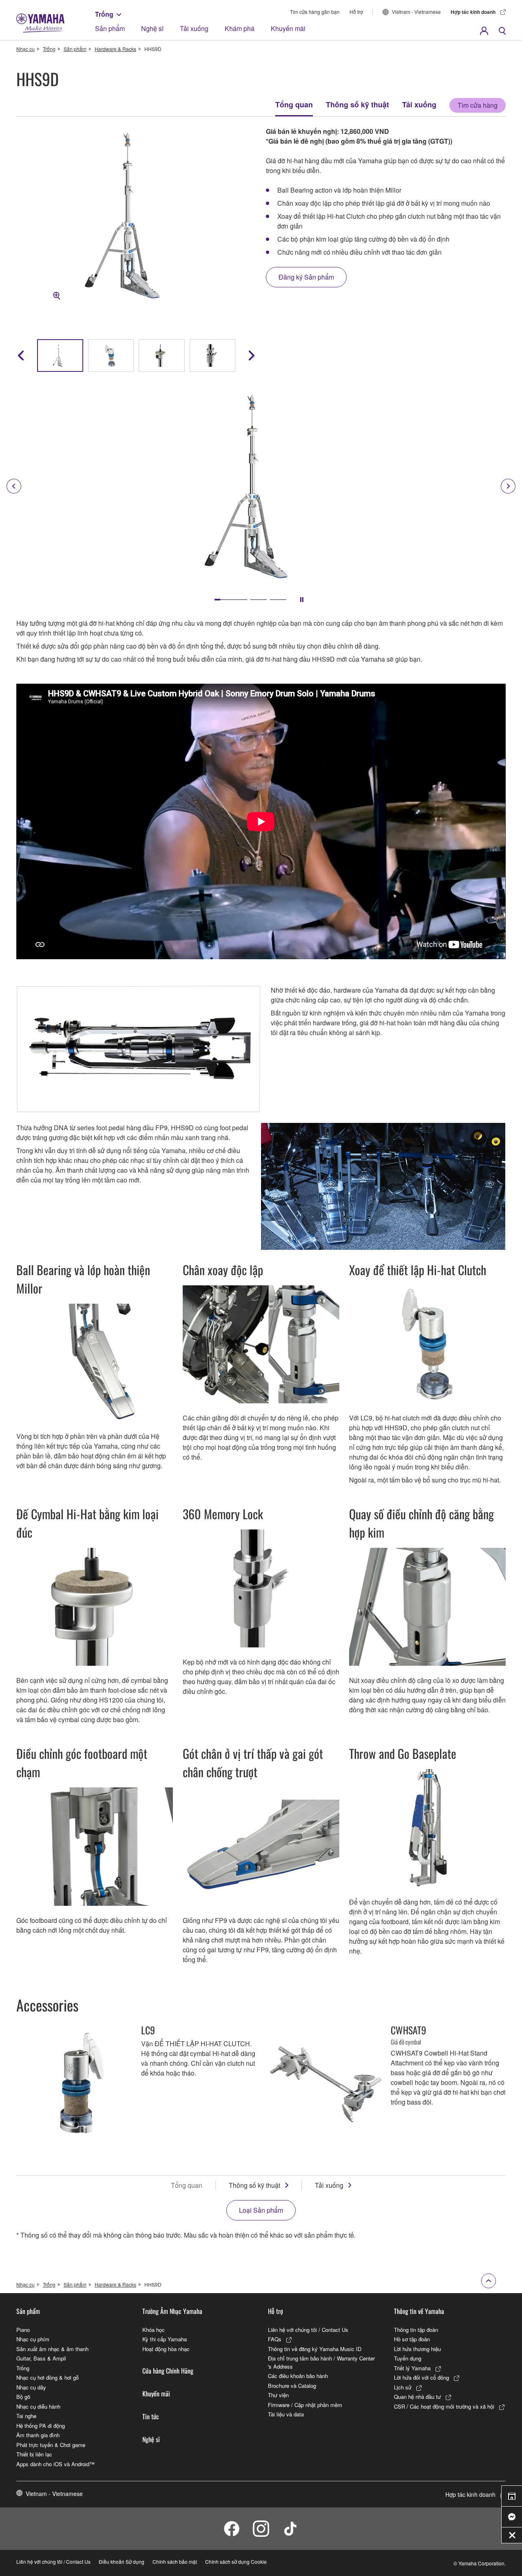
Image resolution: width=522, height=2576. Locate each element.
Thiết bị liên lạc (34, 2454)
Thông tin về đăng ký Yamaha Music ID (315, 2349)
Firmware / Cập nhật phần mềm (305, 2405)
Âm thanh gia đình (38, 2435)
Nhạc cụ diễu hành (38, 2406)
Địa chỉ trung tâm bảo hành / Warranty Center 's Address (321, 2362)
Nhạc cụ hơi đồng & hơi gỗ (48, 2377)
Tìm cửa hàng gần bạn (315, 12)
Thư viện (278, 2395)
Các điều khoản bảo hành (298, 2376)
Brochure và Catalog (292, 2386)
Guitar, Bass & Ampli (41, 2358)
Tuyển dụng (408, 2358)
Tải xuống (194, 28)
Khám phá (240, 28)
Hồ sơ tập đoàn (412, 2339)
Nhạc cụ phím (33, 2339)
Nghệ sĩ (152, 28)
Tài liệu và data (286, 2414)
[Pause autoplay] (302, 600)
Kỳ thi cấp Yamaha (165, 2339)
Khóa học (154, 2330)
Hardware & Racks (115, 49)
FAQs (275, 2339)
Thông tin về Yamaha (419, 2311)
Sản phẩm (110, 28)
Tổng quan (294, 104)
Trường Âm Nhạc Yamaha (172, 2311)
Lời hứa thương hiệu (417, 2349)
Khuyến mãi (288, 28)
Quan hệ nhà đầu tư (417, 2397)
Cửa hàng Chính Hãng (168, 2371)
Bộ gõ (23, 2397)
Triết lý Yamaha (412, 2368)
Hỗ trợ (356, 12)
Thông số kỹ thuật (357, 104)
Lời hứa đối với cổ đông (421, 2377)
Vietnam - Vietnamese (416, 12)
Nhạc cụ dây (31, 2387)
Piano (23, 2330)
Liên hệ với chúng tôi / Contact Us (308, 2330)
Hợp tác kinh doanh (473, 12)
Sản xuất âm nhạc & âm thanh (52, 2349)
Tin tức (151, 2416)
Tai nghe (26, 2416)
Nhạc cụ (25, 49)
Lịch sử (403, 2387)
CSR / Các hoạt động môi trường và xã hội (444, 2406)
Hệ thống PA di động (41, 2426)
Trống (104, 14)
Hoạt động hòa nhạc (166, 2349)
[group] (60, 356)
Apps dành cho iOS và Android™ (55, 2464)
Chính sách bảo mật (175, 2562)
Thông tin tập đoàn (416, 2330)
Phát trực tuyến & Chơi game (51, 2445)
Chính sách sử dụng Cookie (236, 2562)
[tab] (231, 600)
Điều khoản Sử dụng (122, 2562)
